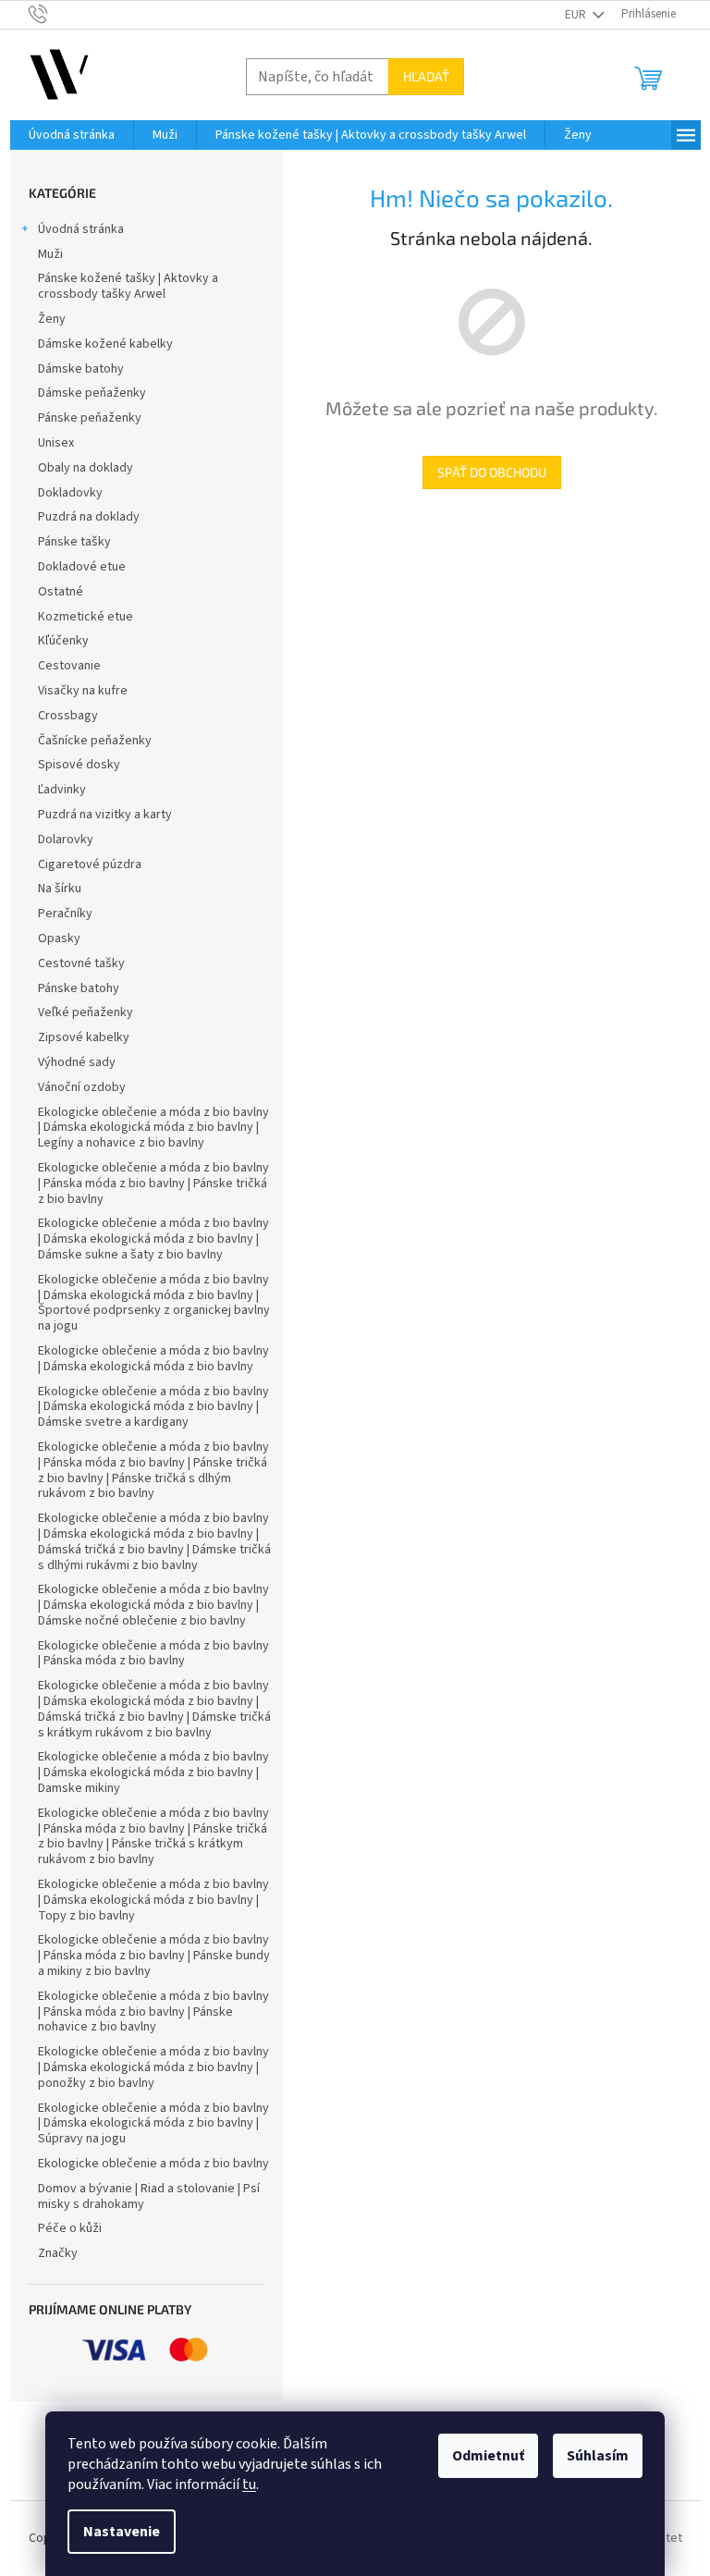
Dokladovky (70, 493)
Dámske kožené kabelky (105, 344)
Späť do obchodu (492, 472)
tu (249, 2484)
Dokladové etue (82, 567)
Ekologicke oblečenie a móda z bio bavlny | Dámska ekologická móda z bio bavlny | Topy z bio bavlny (153, 1900)
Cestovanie (69, 666)
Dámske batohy (81, 369)
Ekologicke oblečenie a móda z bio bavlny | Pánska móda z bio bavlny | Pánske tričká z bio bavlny (153, 1184)
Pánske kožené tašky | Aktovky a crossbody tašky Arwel (128, 286)
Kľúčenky (63, 641)
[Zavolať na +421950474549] (56, 14)
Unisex (56, 443)
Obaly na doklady (86, 468)
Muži (50, 254)
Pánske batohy (79, 988)
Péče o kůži (70, 2228)
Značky (58, 2253)
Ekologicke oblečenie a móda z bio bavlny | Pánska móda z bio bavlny (153, 1654)
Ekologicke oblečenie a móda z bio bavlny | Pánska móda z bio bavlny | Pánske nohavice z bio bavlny (153, 2012)
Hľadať (426, 76)
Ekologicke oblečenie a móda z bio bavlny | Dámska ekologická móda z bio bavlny (153, 1359)
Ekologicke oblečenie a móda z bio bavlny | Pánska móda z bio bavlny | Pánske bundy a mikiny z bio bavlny (154, 1956)
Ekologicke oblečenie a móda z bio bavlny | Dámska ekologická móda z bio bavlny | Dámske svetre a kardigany (153, 1407)
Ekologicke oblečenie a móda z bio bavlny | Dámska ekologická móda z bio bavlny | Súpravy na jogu (153, 2124)
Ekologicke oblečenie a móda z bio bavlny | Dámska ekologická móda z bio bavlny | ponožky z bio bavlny (153, 2067)
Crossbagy (68, 716)
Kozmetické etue (86, 617)
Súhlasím (598, 2456)
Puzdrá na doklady (89, 517)
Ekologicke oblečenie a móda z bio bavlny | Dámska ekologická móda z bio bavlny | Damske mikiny (153, 1773)
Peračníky (65, 914)
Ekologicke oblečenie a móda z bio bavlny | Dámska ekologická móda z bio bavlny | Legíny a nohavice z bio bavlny (153, 1128)
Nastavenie (122, 2532)
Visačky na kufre (83, 691)
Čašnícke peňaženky (95, 741)
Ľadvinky (62, 790)
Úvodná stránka (81, 229)
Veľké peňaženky (86, 1012)
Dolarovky (66, 840)
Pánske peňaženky (90, 418)
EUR (577, 15)
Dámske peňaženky (92, 393)
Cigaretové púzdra (90, 865)
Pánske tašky (74, 542)
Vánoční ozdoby (82, 1087)
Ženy (52, 319)
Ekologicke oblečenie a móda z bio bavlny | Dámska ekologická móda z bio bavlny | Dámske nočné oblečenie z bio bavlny (153, 1605)
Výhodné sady (77, 1062)
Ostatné (61, 592)
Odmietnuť (488, 2456)
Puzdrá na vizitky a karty (105, 815)
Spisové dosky (79, 765)
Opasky (59, 938)
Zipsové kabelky (84, 1037)
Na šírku (60, 889)
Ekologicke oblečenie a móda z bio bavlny (153, 2164)
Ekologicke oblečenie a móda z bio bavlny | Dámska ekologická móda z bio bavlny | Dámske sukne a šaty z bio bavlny (153, 1239)
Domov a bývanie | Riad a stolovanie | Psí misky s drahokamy (149, 2196)
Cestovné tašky (81, 963)
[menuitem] (72, 135)
